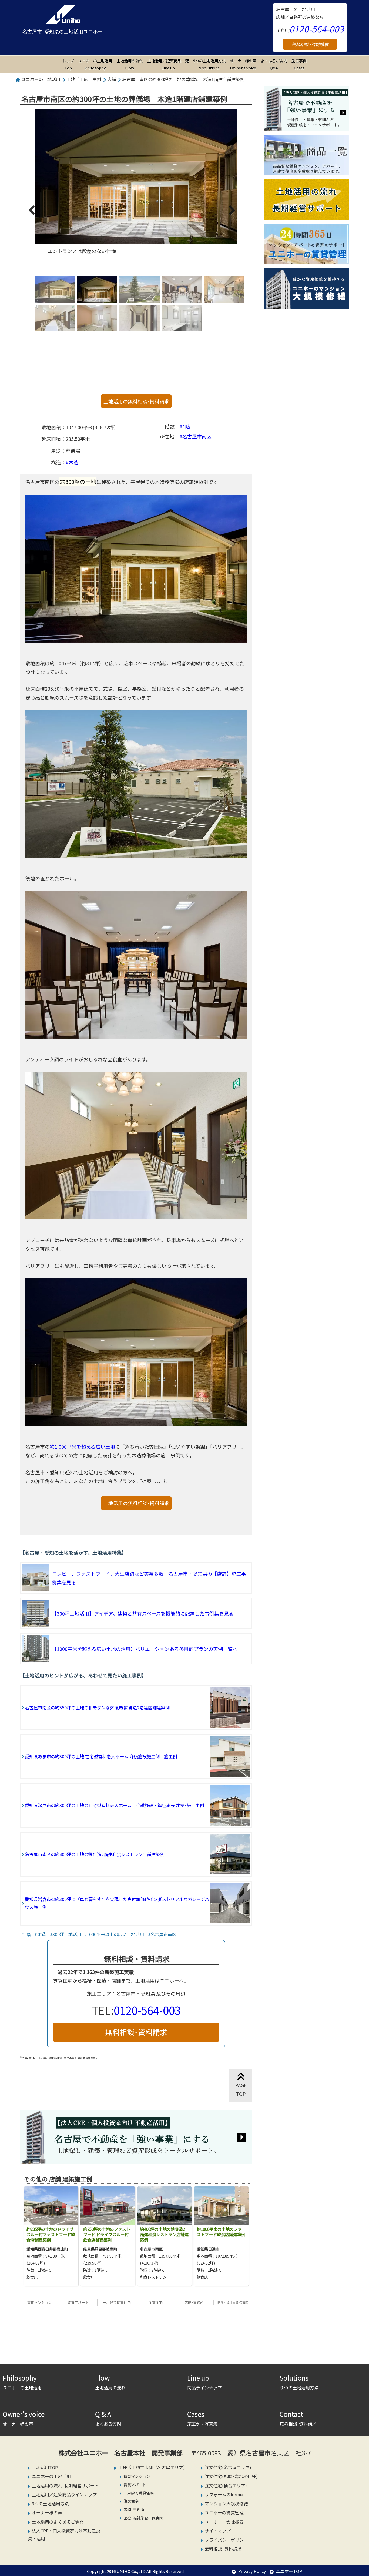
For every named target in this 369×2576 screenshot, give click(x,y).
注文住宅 (156, 2302)
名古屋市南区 (197, 436)
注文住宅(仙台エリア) (226, 2486)
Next (230, 215)
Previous (34, 215)
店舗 (112, 79)
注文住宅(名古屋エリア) (228, 2467)
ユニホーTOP (289, 2571)
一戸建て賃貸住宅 (117, 2302)
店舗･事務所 (194, 2302)
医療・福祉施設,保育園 (233, 2302)
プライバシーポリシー (226, 2540)
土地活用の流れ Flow (130, 64)
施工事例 (299, 64)
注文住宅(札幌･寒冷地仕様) (231, 2476)
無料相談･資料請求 (310, 44)
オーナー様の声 (243, 64)
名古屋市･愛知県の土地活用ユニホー (63, 31)
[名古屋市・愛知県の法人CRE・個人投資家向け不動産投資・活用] (136, 2160)
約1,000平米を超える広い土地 (82, 1447)
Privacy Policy (252, 2571)
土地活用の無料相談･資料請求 (136, 401)
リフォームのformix (224, 2494)
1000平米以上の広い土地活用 (115, 1934)
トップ (68, 64)
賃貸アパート (78, 2302)
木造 (73, 462)
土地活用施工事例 (84, 79)
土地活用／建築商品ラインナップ (64, 2494)
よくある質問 (108, 2418)
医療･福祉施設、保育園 (143, 2518)
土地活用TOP (45, 2467)
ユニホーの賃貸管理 (224, 2513)
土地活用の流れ (110, 2382)
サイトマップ (218, 2531)
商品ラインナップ (204, 2382)
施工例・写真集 (202, 2418)
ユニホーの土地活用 (95, 64)
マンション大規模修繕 (226, 2504)
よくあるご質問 (274, 64)
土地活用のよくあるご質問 (58, 2522)
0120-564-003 (317, 29)
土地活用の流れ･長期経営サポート (65, 2486)
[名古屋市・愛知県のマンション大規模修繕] (306, 305)
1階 (186, 426)
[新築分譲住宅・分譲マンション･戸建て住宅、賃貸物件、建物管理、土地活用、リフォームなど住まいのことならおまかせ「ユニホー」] (63, 15)
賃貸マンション (40, 2302)
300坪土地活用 (67, 1934)
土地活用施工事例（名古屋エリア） (153, 2467)
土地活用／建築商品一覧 (168, 64)
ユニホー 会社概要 (224, 2522)
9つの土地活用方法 (209, 64)
